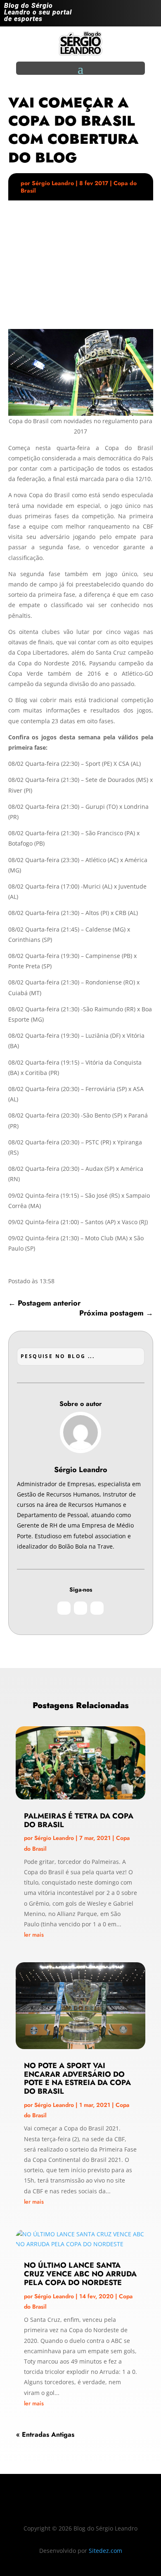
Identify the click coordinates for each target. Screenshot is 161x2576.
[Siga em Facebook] (134, 15)
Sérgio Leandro (53, 183)
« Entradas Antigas (45, 2434)
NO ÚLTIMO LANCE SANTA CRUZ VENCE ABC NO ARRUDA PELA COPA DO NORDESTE (80, 2274)
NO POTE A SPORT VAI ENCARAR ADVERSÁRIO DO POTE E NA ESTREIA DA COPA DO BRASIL (77, 2078)
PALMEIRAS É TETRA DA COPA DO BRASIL (79, 1820)
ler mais (34, 1935)
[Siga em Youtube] (150, 15)
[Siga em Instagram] (117, 15)
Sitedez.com (105, 2551)
